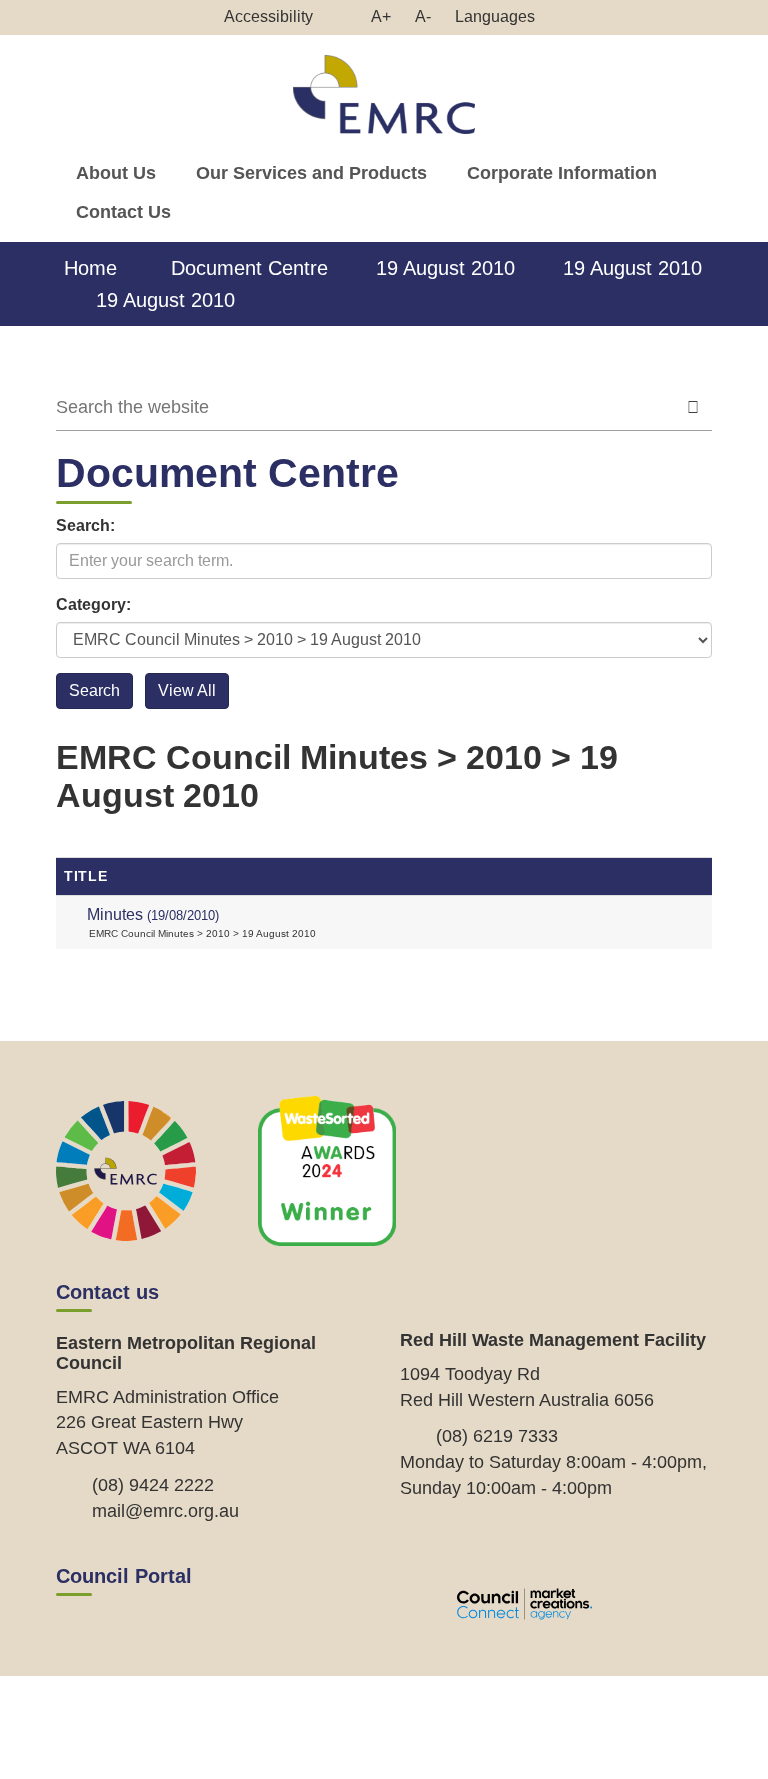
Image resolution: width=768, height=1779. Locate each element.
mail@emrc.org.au (165, 1511)
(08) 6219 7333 (497, 1436)
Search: (85, 525)
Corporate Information (562, 173)
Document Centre (249, 268)
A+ (386, 21)
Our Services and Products (311, 173)
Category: (93, 604)
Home (90, 268)
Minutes (153, 914)
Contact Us (123, 212)
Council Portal (124, 1576)
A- (428, 21)
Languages (495, 16)
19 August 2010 (445, 268)
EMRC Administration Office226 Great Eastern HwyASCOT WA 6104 (167, 1422)
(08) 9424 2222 (153, 1485)
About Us (116, 173)
